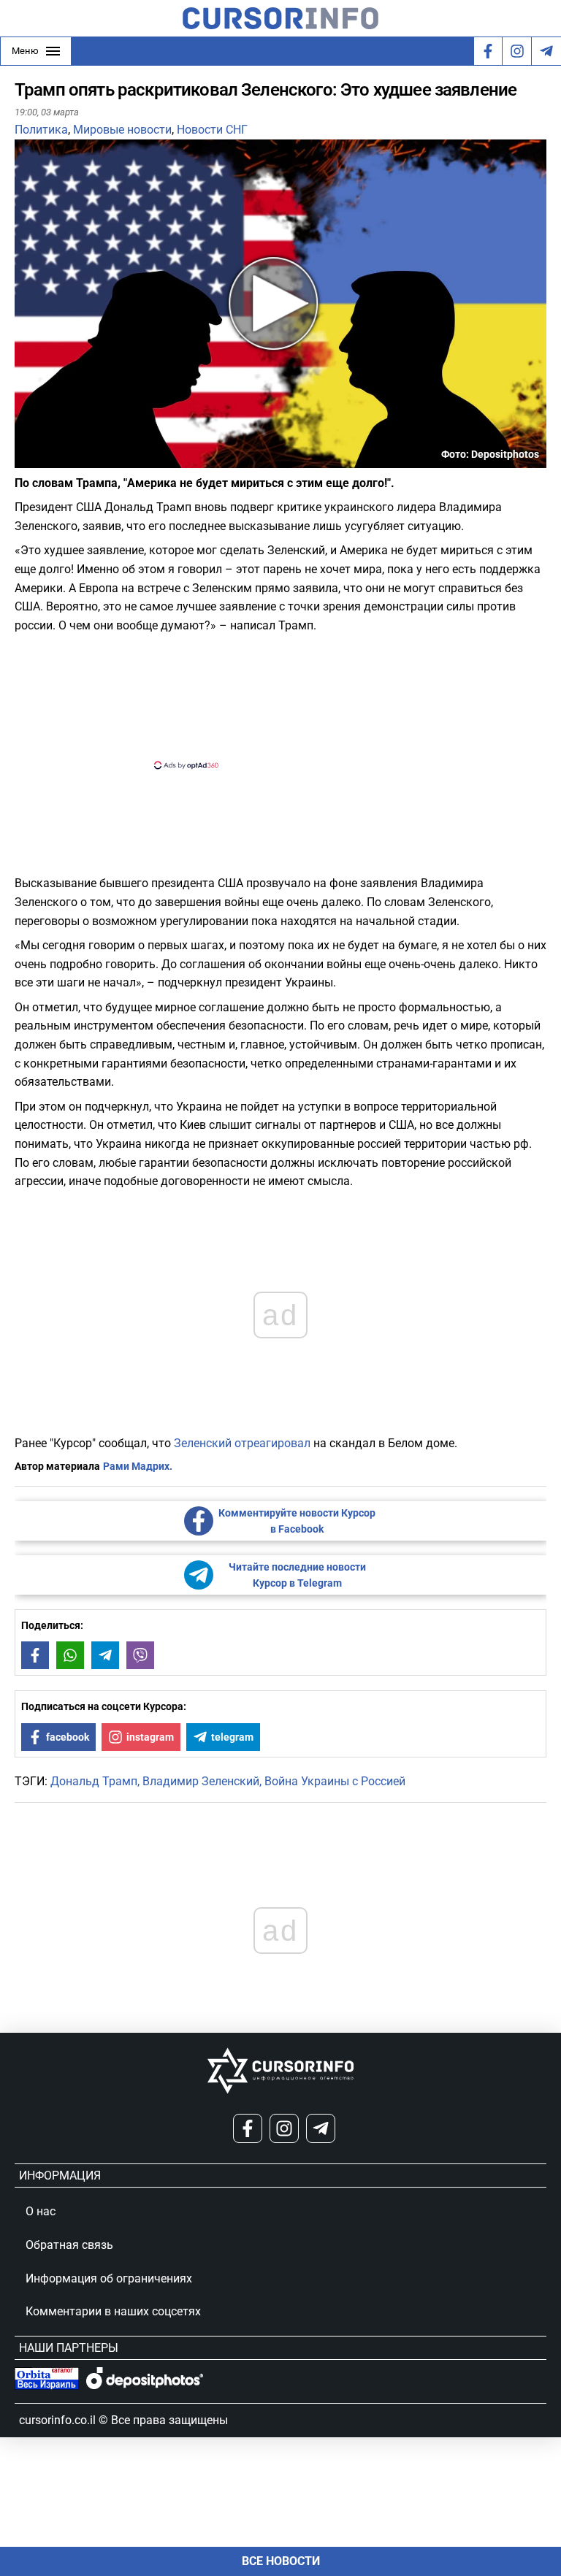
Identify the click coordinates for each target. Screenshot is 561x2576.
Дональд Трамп (94, 1781)
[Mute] (47, 459)
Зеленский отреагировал (242, 1443)
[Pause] (27, 459)
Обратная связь (69, 2245)
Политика (41, 130)
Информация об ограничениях (109, 2278)
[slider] (83, 462)
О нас (41, 2211)
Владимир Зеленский (201, 1781)
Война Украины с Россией (335, 1781)
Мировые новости (122, 130)
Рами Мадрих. (138, 1466)
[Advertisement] (268, 699)
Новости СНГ (212, 130)
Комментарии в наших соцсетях (113, 2311)
